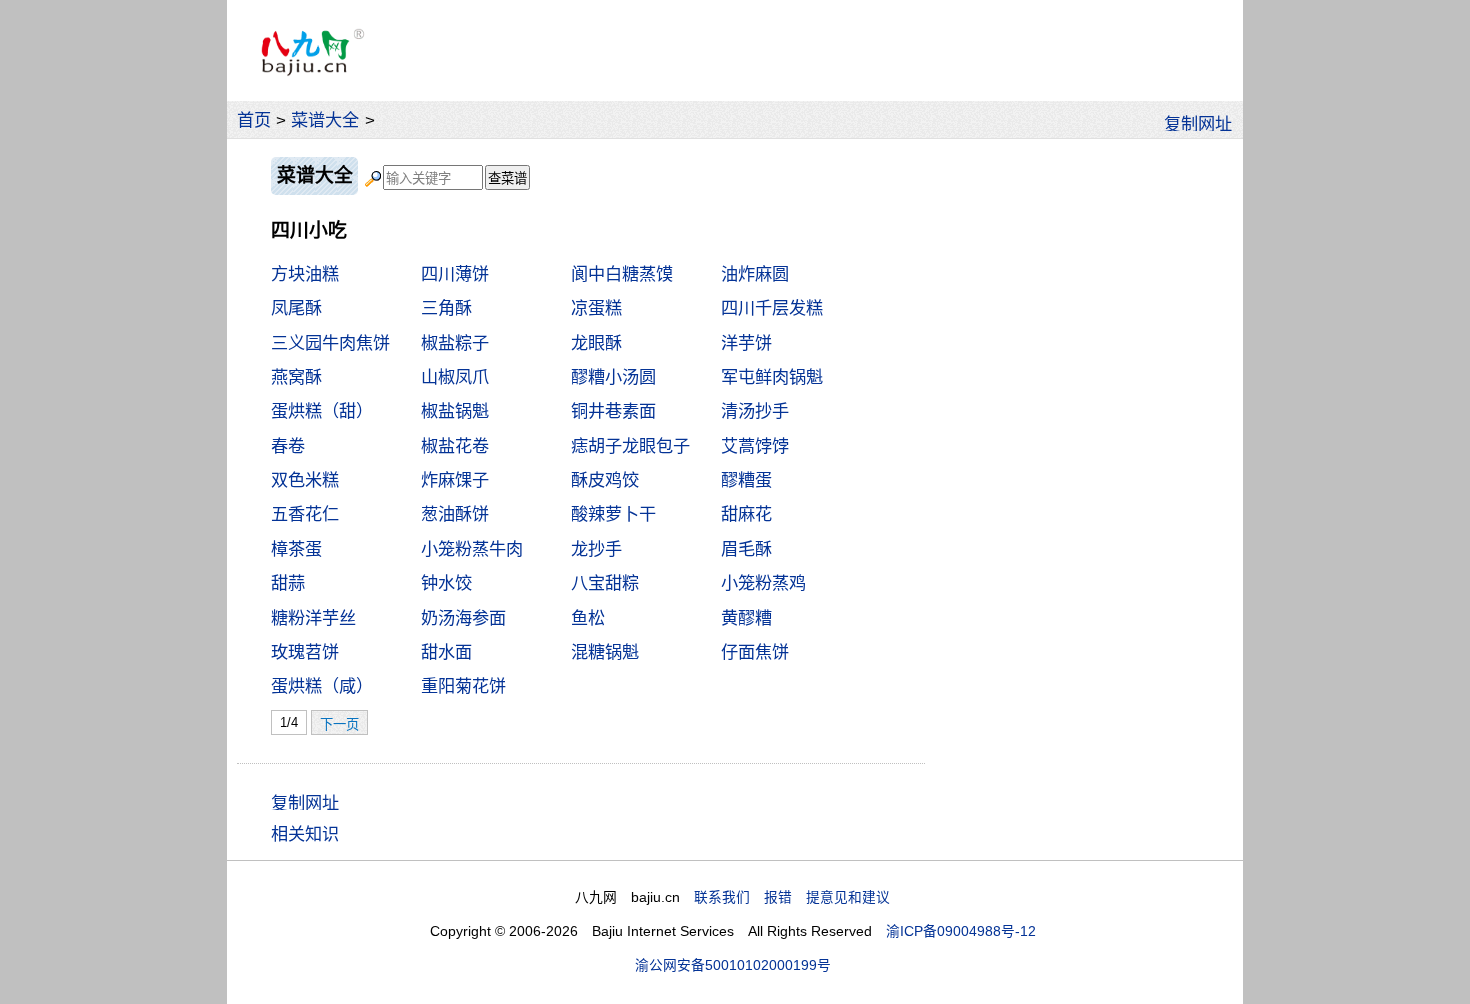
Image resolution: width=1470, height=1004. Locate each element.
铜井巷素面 (613, 411)
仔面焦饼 (755, 652)
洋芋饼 (746, 343)
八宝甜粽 (605, 583)
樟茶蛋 (296, 549)
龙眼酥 (596, 343)
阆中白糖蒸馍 (622, 274)
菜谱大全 (325, 120)
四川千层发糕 (772, 308)
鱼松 (588, 618)
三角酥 (446, 308)
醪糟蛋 (746, 480)
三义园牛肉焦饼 (330, 343)
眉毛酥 (746, 549)
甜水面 (446, 652)
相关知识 (305, 834)
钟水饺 (446, 583)
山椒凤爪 (455, 377)
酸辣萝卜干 (613, 514)
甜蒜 (288, 583)
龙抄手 (596, 549)
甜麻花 (746, 514)
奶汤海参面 (463, 618)
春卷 (288, 446)
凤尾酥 (296, 308)
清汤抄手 (755, 411)
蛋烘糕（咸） (322, 686)
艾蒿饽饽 (755, 446)
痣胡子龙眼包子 (630, 446)
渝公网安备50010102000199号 (733, 965)
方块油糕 (305, 274)
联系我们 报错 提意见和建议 (792, 897)
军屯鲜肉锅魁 (772, 377)
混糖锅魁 (605, 652)
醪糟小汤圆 (613, 377)
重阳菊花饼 (463, 686)
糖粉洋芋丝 (313, 618)
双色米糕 (305, 480)
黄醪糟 (746, 618)
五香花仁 (305, 514)
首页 (254, 120)
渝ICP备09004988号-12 (961, 931)
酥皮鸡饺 (605, 480)
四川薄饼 (455, 274)
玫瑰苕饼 (305, 652)
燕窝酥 (296, 377)
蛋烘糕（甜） (322, 411)
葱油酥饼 (455, 514)
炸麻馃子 (455, 480)
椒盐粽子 (455, 343)
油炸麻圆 (755, 274)
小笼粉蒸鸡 (763, 583)
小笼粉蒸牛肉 (472, 549)
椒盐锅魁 (455, 411)
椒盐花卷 (455, 446)
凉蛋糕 (596, 308)
